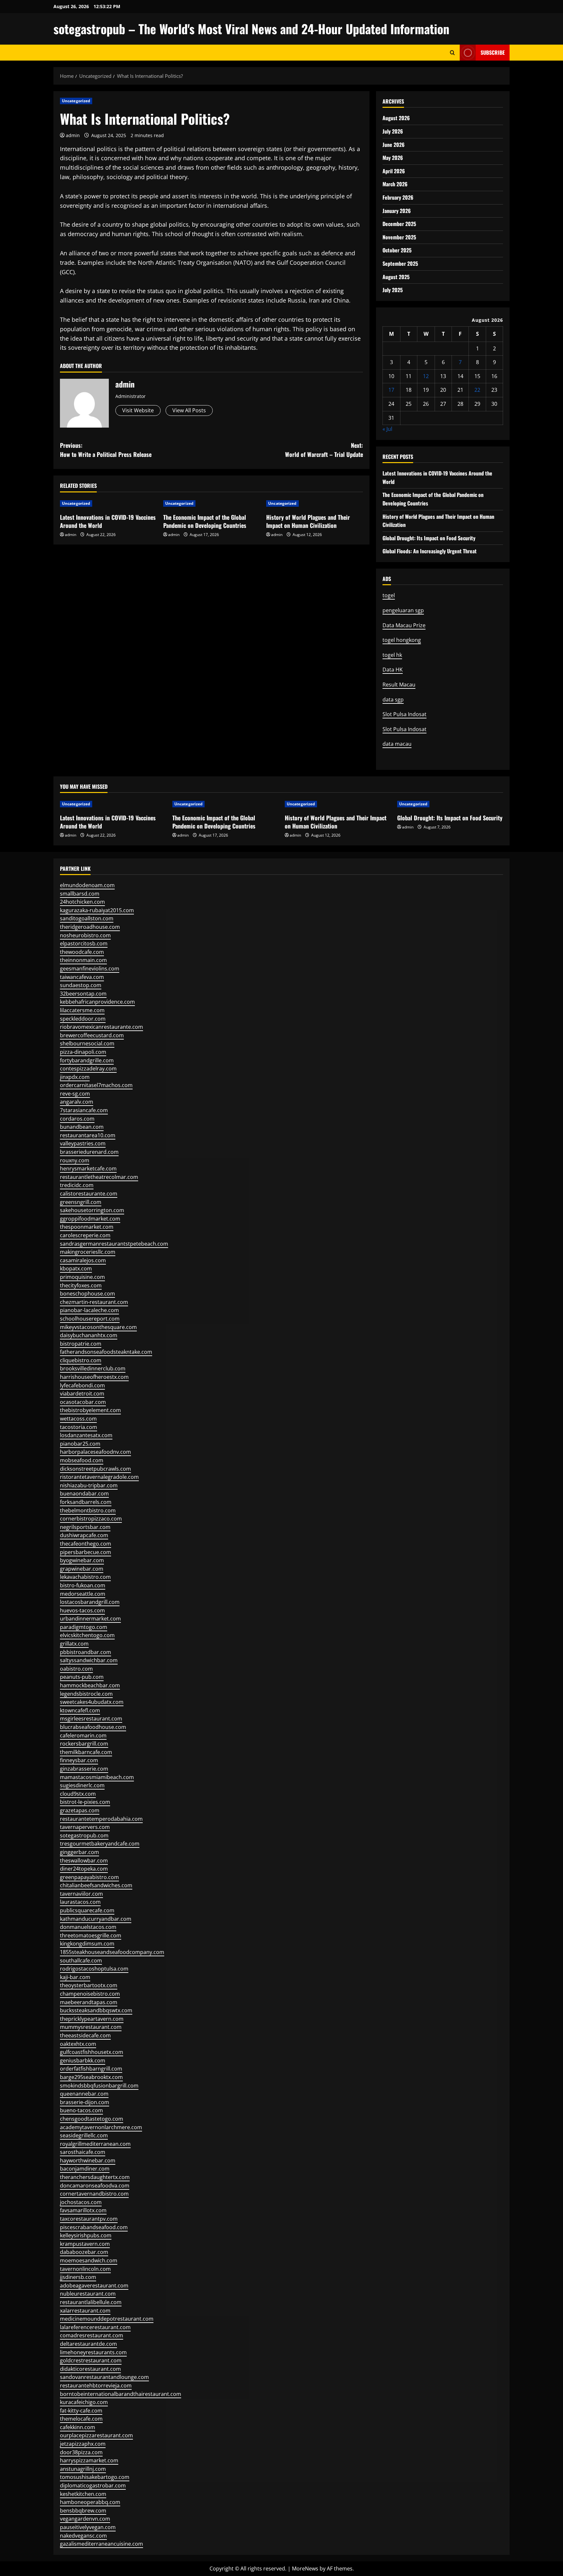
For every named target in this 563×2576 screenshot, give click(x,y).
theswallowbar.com (84, 1861)
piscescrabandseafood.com (94, 2227)
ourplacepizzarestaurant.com (96, 2435)
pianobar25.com (80, 1444)
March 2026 (395, 184)
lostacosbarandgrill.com (90, 1602)
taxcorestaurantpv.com (89, 2219)
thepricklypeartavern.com (92, 2019)
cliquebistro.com (81, 1360)
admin (73, 135)
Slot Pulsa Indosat (404, 714)
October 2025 (397, 250)
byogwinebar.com (82, 1560)
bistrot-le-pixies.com (85, 1802)
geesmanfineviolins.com (90, 969)
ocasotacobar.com (83, 1402)
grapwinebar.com (82, 1569)
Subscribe (493, 52)
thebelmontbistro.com (88, 1510)
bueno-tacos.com (81, 2110)
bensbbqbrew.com (83, 2511)
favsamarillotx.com (83, 2210)
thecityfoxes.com (81, 1285)
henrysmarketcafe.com (88, 1168)
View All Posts (189, 410)
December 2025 (399, 224)
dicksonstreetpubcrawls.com (95, 1469)
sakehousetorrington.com (92, 1210)
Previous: (106, 450)
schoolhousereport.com (90, 1319)
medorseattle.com (83, 1594)
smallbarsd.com (80, 894)
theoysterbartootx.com (89, 1985)
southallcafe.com (81, 1960)
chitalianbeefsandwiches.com (96, 1885)
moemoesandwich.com (89, 2260)
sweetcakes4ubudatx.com (92, 1702)
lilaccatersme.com (82, 1010)
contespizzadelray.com (88, 1069)
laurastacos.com (80, 1902)
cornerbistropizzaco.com (91, 1519)
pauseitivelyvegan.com (88, 2527)
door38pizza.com (81, 2452)
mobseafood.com (82, 1460)
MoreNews (305, 2569)
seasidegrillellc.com (84, 2135)
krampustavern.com (85, 2244)
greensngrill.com (81, 1202)
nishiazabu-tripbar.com (89, 1485)
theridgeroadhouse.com (90, 927)
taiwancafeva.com (82, 977)
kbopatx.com (76, 1268)
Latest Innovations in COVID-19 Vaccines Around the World (108, 521)
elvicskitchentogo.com (87, 1635)
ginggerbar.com (79, 1852)
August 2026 (396, 118)
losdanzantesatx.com (86, 1435)
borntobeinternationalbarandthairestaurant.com (121, 2394)
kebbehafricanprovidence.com (97, 1002)
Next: (324, 450)
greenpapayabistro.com (89, 1877)
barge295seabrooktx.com (91, 2077)
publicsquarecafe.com (87, 1910)
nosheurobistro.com (85, 935)
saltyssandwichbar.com (89, 1660)
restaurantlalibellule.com (91, 2302)
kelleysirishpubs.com (86, 2235)
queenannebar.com (84, 2094)
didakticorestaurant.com (90, 2369)
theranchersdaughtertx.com (95, 2177)
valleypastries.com (83, 1143)
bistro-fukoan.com (83, 1585)
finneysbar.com (79, 1760)
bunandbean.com (82, 1127)
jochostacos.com (81, 2202)
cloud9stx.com (78, 1794)
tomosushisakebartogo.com (95, 2477)
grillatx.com (74, 1644)
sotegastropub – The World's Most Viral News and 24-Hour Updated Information (251, 29)
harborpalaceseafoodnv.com (95, 1452)
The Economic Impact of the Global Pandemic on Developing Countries (205, 521)
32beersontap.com (83, 994)
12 (426, 376)
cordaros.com (77, 1119)
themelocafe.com (81, 2419)
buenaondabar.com (84, 1493)
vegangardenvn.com (85, 2519)
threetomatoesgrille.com (91, 1935)
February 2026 (398, 197)
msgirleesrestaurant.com (91, 1719)
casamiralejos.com (83, 1260)
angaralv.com (77, 1102)
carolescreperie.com (85, 1235)
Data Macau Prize (404, 625)
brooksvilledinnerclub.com (93, 1368)
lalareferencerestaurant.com (95, 2327)
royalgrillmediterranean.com (95, 2144)
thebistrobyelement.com (90, 1410)
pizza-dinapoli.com (83, 1052)
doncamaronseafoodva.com (95, 2186)
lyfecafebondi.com (82, 1385)
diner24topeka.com (84, 1869)
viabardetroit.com (82, 1394)
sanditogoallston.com (87, 918)
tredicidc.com (77, 1185)
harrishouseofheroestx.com (94, 1377)
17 (391, 390)
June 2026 (394, 145)
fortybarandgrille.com (87, 1060)
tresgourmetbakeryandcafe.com (100, 1844)
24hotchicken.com (82, 902)
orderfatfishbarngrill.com (91, 2069)
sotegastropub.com (84, 1835)
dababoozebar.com (84, 2252)
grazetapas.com (80, 1810)
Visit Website (138, 410)
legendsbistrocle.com (86, 1694)
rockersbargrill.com (84, 1744)
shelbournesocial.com (87, 1043)
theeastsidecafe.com (85, 2035)
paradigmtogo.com (84, 1627)
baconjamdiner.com (85, 2169)
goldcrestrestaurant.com (91, 2360)
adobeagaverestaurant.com (94, 2286)
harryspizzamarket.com (89, 2460)
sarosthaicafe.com (83, 2152)
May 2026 (393, 158)
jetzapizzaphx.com (83, 2444)
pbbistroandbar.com (86, 1652)
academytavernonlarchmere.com (101, 2127)
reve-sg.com (75, 1094)
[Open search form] (452, 53)
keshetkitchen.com (83, 2494)
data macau (397, 744)
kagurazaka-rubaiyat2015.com (97, 910)
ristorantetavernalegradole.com (99, 1477)
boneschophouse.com (87, 1294)
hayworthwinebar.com (88, 2160)
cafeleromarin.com (83, 1735)
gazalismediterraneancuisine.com (101, 2544)
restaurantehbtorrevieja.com (96, 2385)
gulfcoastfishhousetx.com (92, 2052)
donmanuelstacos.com (88, 1927)
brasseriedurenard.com (89, 1152)
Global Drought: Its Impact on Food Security (429, 538)
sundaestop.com (81, 985)
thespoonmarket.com (87, 1227)
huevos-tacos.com (82, 1610)
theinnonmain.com (83, 960)
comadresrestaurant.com (92, 2335)
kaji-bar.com (75, 1977)
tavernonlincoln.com (85, 2269)
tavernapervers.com (85, 1827)
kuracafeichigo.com (84, 2402)
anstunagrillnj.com (83, 2469)
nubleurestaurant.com (88, 2294)
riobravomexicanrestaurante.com (101, 1027)
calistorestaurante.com (89, 1194)
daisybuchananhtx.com (89, 1335)
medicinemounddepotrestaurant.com (107, 2319)
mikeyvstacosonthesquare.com (98, 1327)
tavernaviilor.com (81, 1894)
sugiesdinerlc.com (82, 1785)
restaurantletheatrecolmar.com (99, 1177)
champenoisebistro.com (90, 1994)
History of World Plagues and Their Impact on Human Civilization (308, 521)
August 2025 (396, 277)
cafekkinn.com (78, 2427)
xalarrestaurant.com (85, 2311)
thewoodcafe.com (82, 952)
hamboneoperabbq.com (90, 2502)
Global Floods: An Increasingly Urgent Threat (430, 551)
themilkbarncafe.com (86, 1752)
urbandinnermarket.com (90, 1619)
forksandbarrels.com (86, 1502)
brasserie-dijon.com (85, 2102)
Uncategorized (76, 101)
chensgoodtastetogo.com (92, 2119)
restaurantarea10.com (88, 1135)
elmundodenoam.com (87, 885)
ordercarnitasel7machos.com (96, 1085)
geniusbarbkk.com (83, 2060)
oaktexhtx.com (78, 2044)
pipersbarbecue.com (86, 1552)
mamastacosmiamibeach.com (97, 1777)
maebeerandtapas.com (89, 2002)
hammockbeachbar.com (90, 1685)
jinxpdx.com (75, 1077)
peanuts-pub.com (82, 1677)
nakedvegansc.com (83, 2536)
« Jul (387, 429)
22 (477, 390)
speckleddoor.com (83, 1019)
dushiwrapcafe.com (84, 1535)
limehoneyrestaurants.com (93, 2352)
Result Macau (399, 685)
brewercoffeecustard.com (92, 1035)
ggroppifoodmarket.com (90, 1219)
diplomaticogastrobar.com (93, 2485)
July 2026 (393, 131)
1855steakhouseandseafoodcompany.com (112, 1952)
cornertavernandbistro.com (94, 2194)
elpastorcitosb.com (84, 943)
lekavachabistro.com (85, 1577)
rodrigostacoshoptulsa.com (94, 1969)
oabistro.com (76, 1669)
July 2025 (393, 290)
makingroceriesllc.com (88, 1252)
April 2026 (394, 171)
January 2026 (397, 211)
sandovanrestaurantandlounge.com (104, 2377)
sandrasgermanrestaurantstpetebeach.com (114, 1244)
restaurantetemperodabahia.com (101, 1819)
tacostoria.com (79, 1427)
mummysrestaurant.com (91, 2027)
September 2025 (400, 263)
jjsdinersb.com (78, 2277)
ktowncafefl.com (80, 1710)
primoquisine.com (82, 1277)
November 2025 (399, 237)
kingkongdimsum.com (87, 1944)
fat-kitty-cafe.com (81, 2411)
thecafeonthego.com (86, 1544)
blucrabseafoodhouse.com (93, 1727)
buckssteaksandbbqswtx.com (96, 2010)
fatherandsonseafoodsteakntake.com (106, 1352)
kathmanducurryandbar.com (96, 1919)
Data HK (393, 670)
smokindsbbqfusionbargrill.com (99, 2086)
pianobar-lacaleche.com (89, 1310)
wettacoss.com (78, 1419)
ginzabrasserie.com (84, 1769)
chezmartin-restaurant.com (94, 1302)
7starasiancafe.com (84, 1110)
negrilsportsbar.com (85, 1527)
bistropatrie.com (81, 1344)
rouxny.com (75, 1160)
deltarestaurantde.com (88, 2344)
